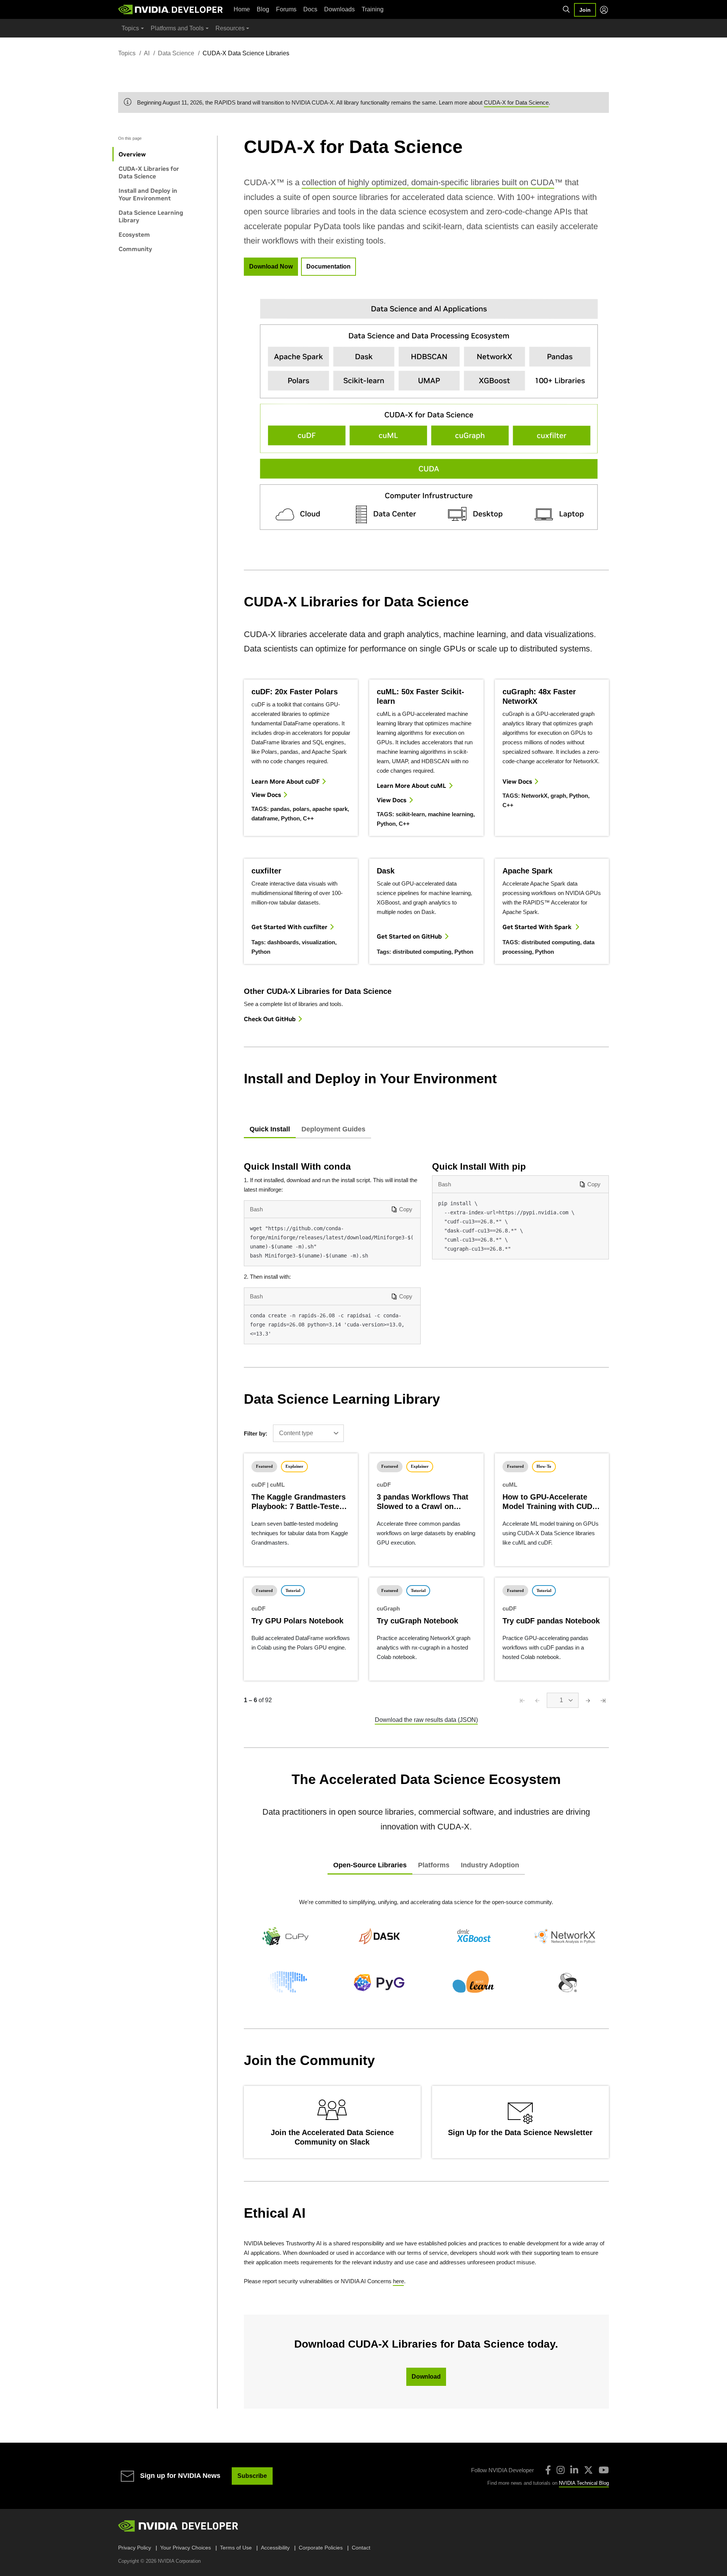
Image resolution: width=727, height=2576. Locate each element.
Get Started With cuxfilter (289, 927)
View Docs (266, 795)
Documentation (328, 266)
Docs (310, 9)
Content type (296, 1433)
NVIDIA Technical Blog (584, 2483)
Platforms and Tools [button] (177, 28)
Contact (361, 2548)
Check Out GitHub (270, 1019)
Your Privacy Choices (186, 2548)
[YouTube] (604, 2470)
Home (242, 9)
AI (147, 53)
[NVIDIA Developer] (171, 9)
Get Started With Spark (538, 927)
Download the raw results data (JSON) (426, 1720)
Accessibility (275, 2548)
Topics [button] (130, 28)
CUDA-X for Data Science (516, 102)
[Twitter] (588, 2470)
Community (135, 249)
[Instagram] (561, 2470)
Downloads (339, 9)
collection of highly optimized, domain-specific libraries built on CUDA (428, 182)
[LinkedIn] (574, 2470)
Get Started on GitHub (409, 936)
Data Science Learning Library (151, 216)
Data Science (176, 53)
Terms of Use (236, 2548)
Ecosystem (134, 234)
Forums (286, 9)
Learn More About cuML (411, 786)
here (399, 2281)
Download (426, 2377)
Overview (132, 154)
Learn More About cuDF (285, 781)
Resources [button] (230, 28)
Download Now (271, 266)
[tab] (270, 1130)
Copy (406, 1209)
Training (373, 9)
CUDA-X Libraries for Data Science (149, 172)
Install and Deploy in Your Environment (148, 194)
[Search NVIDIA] (566, 9)
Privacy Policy (135, 2548)
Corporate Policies (321, 2548)
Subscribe (252, 2476)
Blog (263, 9)
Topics (127, 53)
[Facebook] (548, 2470)
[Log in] (604, 10)
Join (585, 10)
